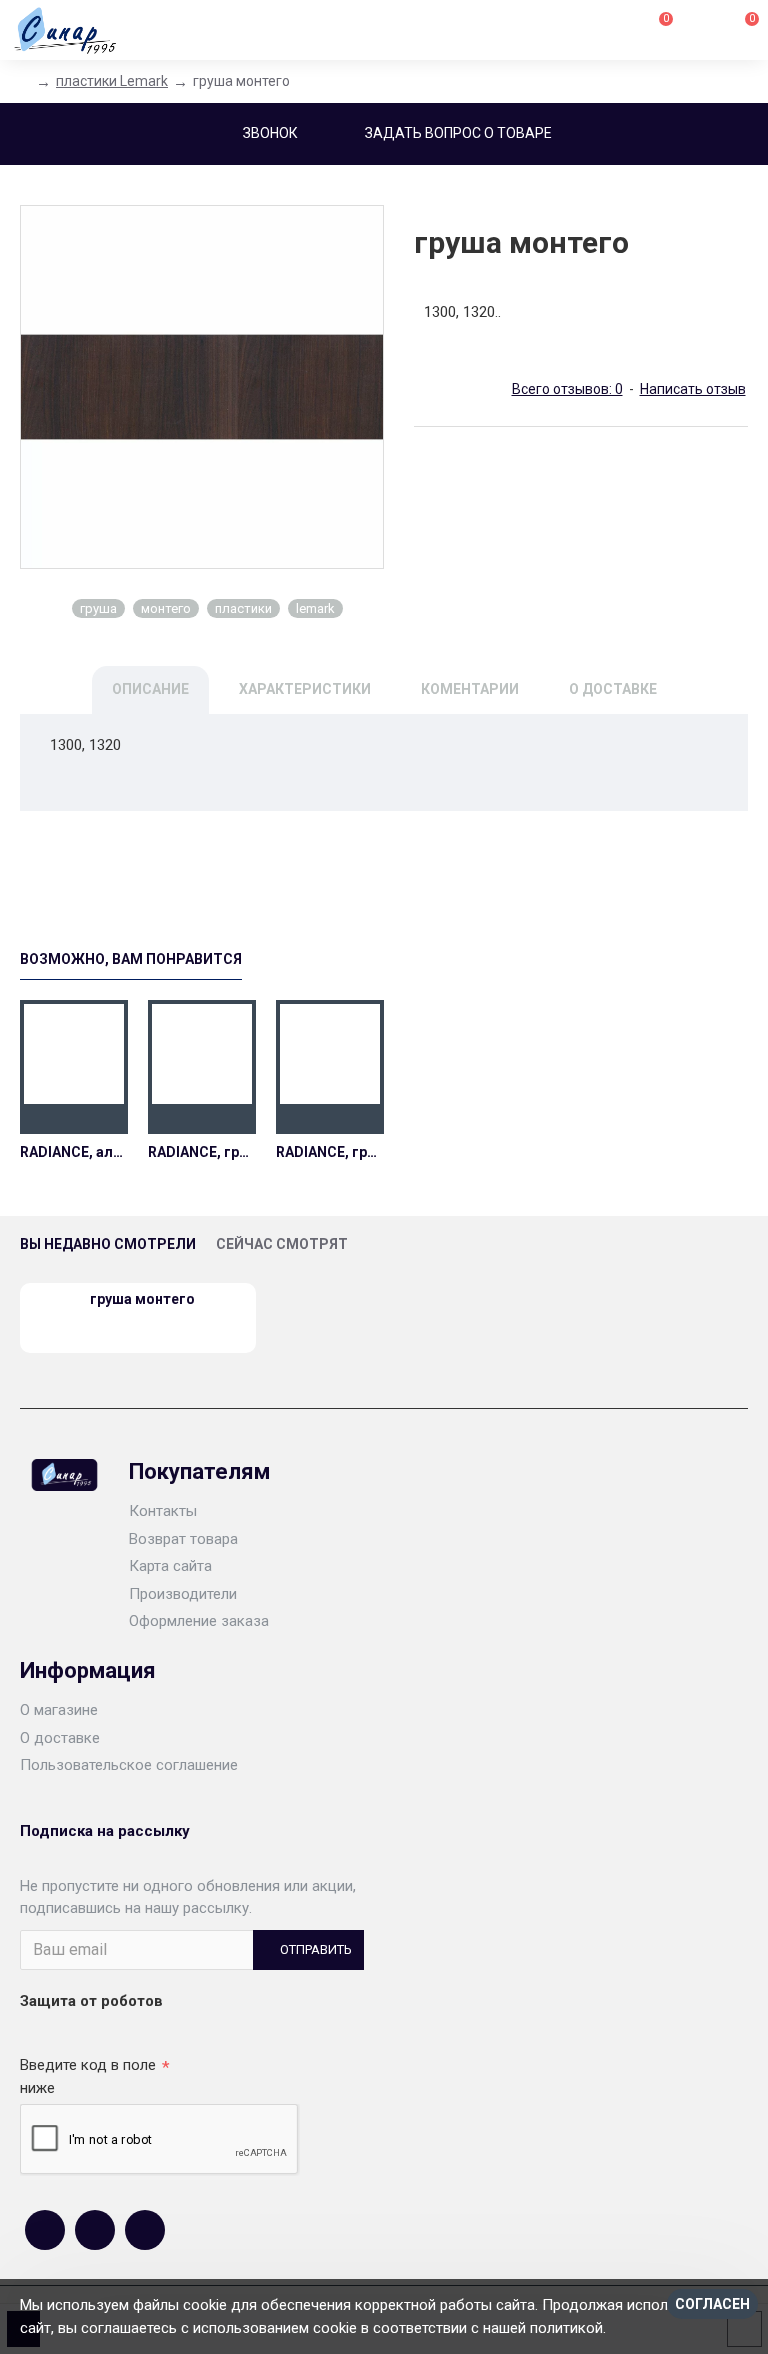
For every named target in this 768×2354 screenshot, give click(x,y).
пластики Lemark (112, 81)
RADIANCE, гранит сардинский (330, 1152)
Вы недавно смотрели (108, 1244)
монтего (166, 608)
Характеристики (305, 689)
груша (98, 608)
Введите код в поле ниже (88, 2076)
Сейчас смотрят (282, 1244)
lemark (315, 608)
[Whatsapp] (95, 2230)
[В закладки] (74, 1119)
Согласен (712, 2304)
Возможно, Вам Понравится (131, 959)
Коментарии (470, 689)
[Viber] (145, 2230)
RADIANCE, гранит (202, 1152)
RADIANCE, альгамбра (74, 1152)
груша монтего (142, 1299)
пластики (243, 608)
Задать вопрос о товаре (458, 133)
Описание (150, 689)
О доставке (613, 689)
